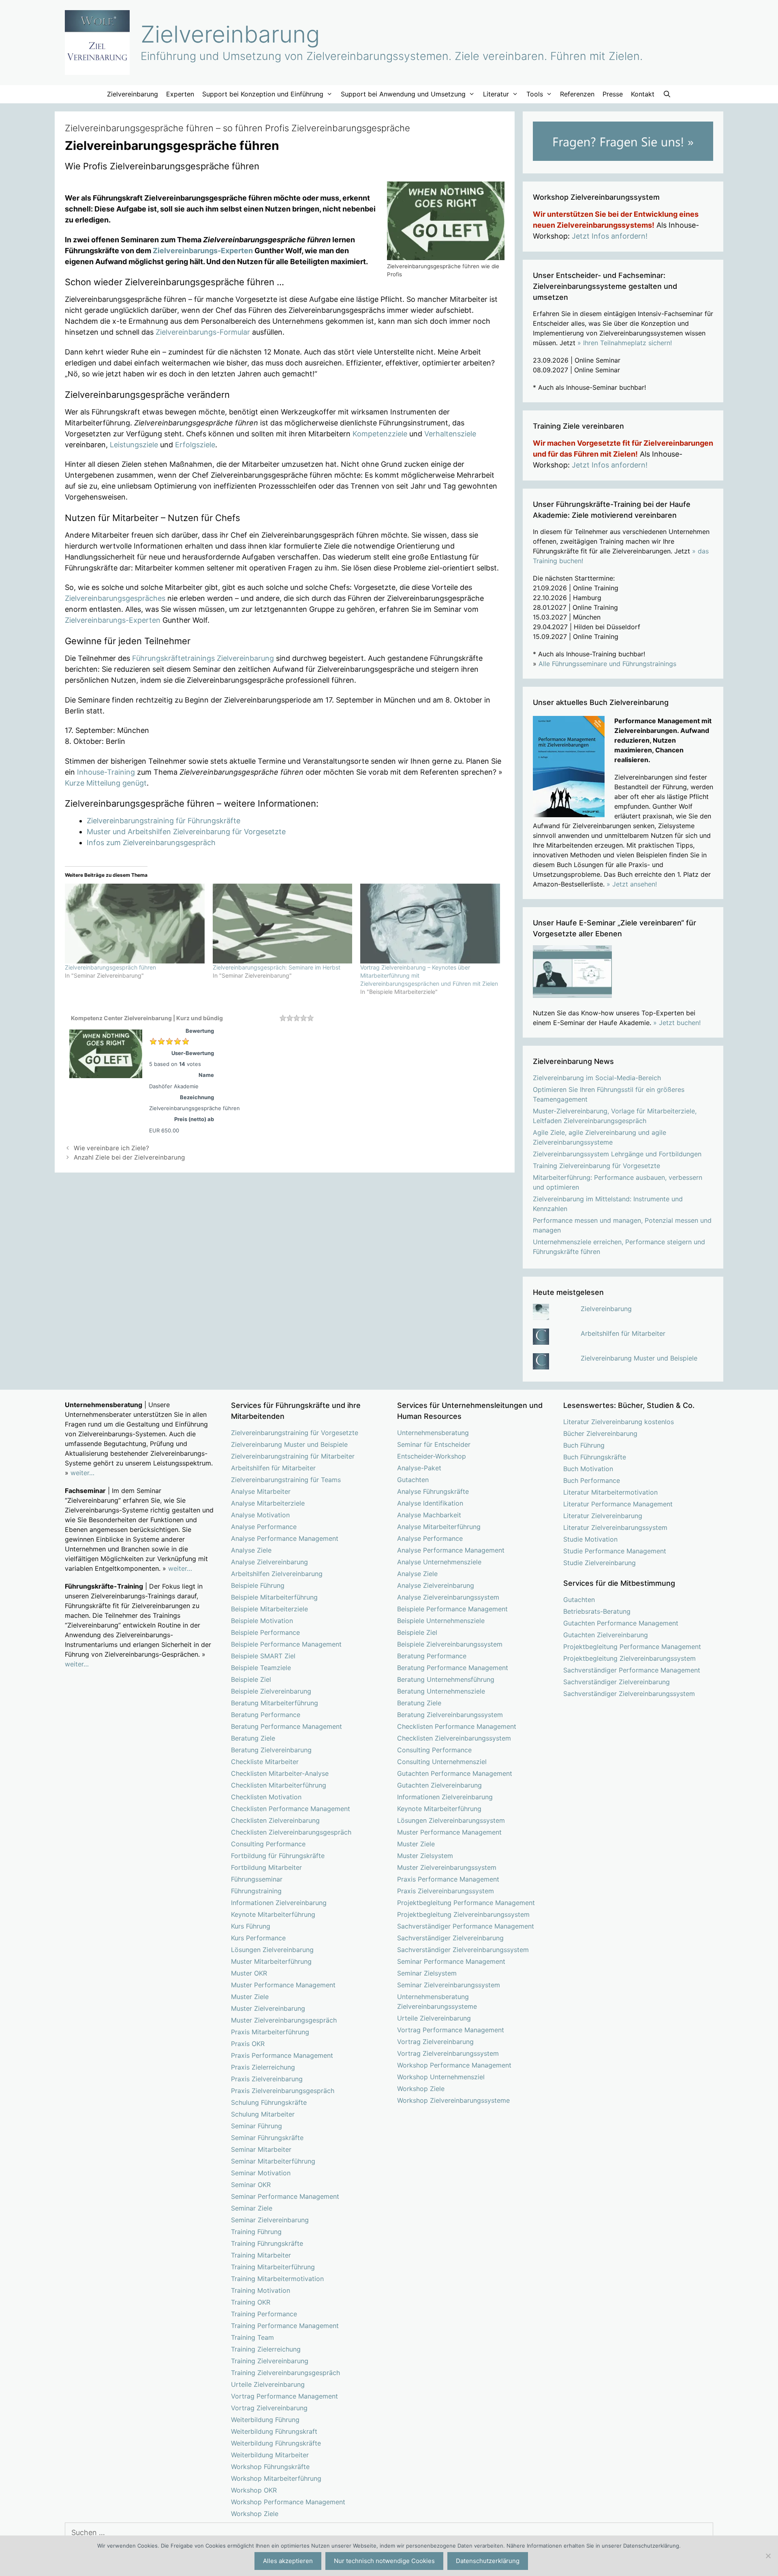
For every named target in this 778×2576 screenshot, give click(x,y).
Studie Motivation (590, 1539)
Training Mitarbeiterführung (273, 2267)
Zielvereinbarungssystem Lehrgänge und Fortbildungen (617, 1154)
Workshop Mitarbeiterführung (276, 2478)
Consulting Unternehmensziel (442, 1762)
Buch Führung (584, 1445)
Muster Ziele (250, 1997)
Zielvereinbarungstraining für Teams (286, 1480)
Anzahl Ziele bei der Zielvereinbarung (129, 1157)
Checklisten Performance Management (291, 1809)
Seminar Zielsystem (427, 1973)
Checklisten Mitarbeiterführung (279, 1785)
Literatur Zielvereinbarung (603, 1516)
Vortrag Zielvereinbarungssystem (448, 2053)
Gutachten (413, 1480)
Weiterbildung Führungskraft (274, 2431)
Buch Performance (592, 1480)
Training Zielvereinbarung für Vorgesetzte (596, 1166)
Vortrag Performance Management (284, 2396)
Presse (613, 94)
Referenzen (577, 94)
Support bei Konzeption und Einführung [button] (263, 94)
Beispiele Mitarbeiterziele (269, 1609)
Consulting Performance (268, 1844)
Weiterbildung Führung (265, 2420)
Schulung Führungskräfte (269, 2102)
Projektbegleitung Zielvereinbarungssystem (463, 1914)
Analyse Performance (264, 1527)
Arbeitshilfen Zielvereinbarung (277, 1574)
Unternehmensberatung (433, 1433)
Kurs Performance (258, 1938)
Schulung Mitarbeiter (263, 2114)
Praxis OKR (248, 2044)
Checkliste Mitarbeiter (265, 1762)
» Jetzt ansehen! (632, 884)
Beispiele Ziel (251, 1679)
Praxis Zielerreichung (263, 2067)
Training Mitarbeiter (261, 2255)
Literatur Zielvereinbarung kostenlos (619, 1422)
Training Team (252, 2337)
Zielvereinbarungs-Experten (203, 251)
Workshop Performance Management (288, 2502)
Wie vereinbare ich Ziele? (111, 1148)
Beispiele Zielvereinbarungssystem (450, 1644)
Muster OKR (249, 1973)
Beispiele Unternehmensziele (441, 1621)
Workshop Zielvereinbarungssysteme (453, 2100)
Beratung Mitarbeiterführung (275, 1703)
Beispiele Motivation (262, 1621)
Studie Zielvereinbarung (600, 1563)
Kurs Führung (251, 1926)
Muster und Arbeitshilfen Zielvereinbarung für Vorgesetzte (186, 832)
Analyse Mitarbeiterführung (439, 1527)
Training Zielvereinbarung (270, 2361)
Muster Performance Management (283, 1985)
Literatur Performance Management (618, 1504)
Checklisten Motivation (266, 1797)
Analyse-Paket (419, 1468)
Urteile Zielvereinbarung (268, 2384)
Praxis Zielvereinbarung (267, 2079)
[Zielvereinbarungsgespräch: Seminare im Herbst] (283, 924)
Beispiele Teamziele (261, 1668)
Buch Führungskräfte (595, 1457)
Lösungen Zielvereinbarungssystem (451, 1820)
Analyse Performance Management (285, 1538)
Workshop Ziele (255, 2514)
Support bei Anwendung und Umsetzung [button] (403, 94)
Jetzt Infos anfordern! (610, 236)
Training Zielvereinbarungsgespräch (285, 2373)
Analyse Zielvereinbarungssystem (448, 1597)
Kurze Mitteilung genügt (106, 783)
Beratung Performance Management (286, 1726)
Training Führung (256, 2232)
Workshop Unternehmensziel (441, 2077)
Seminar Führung (256, 2126)
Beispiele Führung (258, 1585)
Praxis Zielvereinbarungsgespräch (283, 2091)
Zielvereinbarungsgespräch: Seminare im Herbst (277, 967)
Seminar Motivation (261, 2173)
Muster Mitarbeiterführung (271, 1961)
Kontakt (643, 94)
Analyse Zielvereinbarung (269, 1562)
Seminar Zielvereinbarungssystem (449, 1985)
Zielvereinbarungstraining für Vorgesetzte (295, 1433)
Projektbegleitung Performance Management (466, 1903)
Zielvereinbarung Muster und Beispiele (639, 1358)
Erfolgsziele (195, 445)
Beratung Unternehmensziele (441, 1691)
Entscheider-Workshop (432, 1456)
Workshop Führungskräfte (270, 2467)
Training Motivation (261, 2290)
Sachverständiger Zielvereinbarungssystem (463, 1950)
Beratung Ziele (253, 1738)
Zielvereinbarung (230, 34)
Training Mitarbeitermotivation (277, 2279)
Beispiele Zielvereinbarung (271, 1691)
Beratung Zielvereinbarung (271, 1750)
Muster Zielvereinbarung (268, 2008)
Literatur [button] (496, 94)
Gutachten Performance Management (455, 1773)
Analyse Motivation (260, 1515)
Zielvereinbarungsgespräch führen (110, 967)
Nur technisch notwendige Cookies (384, 2561)
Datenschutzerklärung (488, 2561)
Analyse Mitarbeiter (261, 1491)
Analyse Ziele (251, 1550)
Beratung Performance (266, 1715)
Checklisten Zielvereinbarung (275, 1820)
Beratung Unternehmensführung (446, 1679)
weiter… (82, 1473)
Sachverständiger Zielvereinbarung (450, 1938)
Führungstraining (256, 1891)
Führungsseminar (257, 1879)
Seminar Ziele (252, 2208)
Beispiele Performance (265, 1632)
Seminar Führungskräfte (267, 2138)
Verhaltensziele (450, 434)
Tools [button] (535, 94)
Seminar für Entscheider (434, 1444)
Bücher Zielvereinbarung (600, 1433)
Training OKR (251, 2302)
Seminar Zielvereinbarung (270, 2220)
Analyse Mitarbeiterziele (268, 1503)
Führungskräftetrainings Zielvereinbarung (203, 658)
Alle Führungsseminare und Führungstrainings (607, 664)
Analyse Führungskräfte (433, 1491)
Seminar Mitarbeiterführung (273, 2161)
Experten (180, 94)
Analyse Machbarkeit (429, 1515)
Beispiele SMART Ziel (263, 1656)
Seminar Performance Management (285, 2196)
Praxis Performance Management (282, 2055)
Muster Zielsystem (425, 1856)
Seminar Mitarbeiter (261, 2149)
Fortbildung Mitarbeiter (266, 1867)
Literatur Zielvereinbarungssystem (615, 1527)
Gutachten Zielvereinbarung (439, 1785)
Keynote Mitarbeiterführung (273, 1914)
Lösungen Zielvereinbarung (272, 1950)
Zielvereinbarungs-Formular (203, 332)
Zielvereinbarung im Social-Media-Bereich (597, 1078)
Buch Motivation (588, 1469)
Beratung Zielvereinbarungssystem (450, 1715)
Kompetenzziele (380, 434)
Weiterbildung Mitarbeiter (270, 2455)
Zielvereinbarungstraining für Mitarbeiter (293, 1456)
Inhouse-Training (106, 772)
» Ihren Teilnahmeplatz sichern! (625, 343)
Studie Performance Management (615, 1551)
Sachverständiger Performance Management (466, 1926)
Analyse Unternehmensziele (439, 1562)
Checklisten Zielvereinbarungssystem (454, 1738)
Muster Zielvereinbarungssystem (447, 1867)
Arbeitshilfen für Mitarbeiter (623, 1333)
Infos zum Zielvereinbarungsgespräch (151, 843)
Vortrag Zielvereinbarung (269, 2408)
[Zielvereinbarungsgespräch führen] (135, 924)
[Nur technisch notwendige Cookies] (768, 2556)
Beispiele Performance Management (286, 1644)
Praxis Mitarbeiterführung (270, 2032)
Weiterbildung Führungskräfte (276, 2443)
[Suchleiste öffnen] (667, 94)
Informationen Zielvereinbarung (279, 1903)
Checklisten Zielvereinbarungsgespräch (291, 1832)
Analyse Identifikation (430, 1503)
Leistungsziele (134, 445)
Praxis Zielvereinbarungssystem (446, 1891)
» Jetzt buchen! (677, 1023)
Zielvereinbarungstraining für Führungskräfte (164, 821)
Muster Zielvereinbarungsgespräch (284, 2020)
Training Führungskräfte (267, 2243)
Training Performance (264, 2314)
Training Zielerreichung (266, 2349)
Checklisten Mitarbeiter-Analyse (280, 1773)
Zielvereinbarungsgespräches (115, 598)
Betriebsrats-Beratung (597, 1611)
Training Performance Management (285, 2326)
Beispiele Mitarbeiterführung (274, 1597)
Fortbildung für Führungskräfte (278, 1856)
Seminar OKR (251, 2185)
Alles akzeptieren (288, 2561)
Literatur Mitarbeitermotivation (610, 1492)
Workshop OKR (254, 2490)
